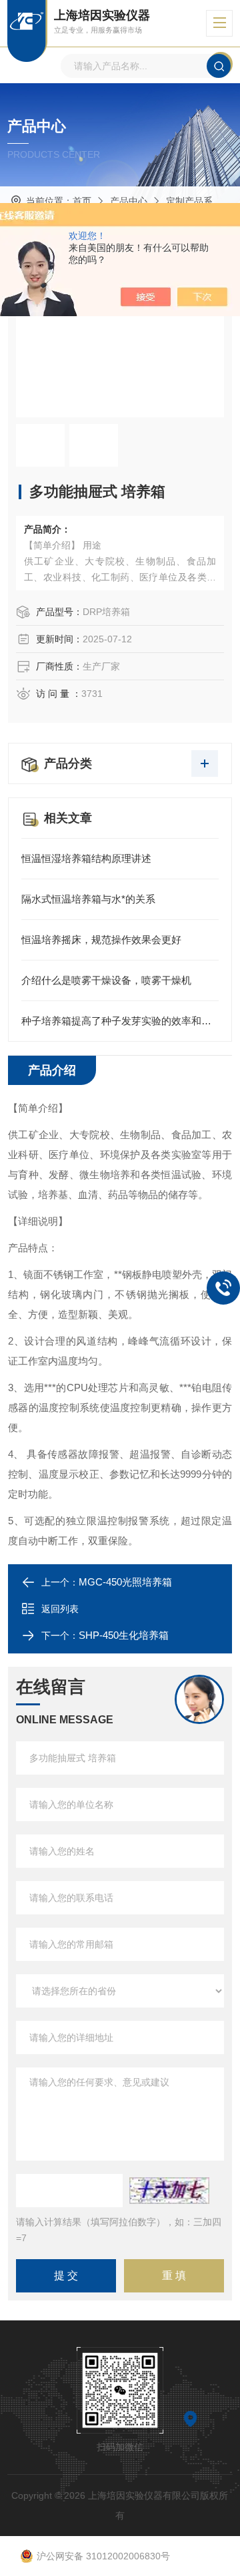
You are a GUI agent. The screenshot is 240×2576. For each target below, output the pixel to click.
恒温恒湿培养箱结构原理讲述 (86, 858)
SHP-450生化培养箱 (124, 1635)
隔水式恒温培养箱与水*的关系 (88, 899)
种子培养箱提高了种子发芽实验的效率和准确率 (120, 1021)
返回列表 (60, 1609)
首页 (82, 201)
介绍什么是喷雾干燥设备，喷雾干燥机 (106, 980)
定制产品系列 (194, 201)
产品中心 (129, 201)
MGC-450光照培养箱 (125, 1582)
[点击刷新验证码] (169, 2191)
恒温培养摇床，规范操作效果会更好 (101, 940)
